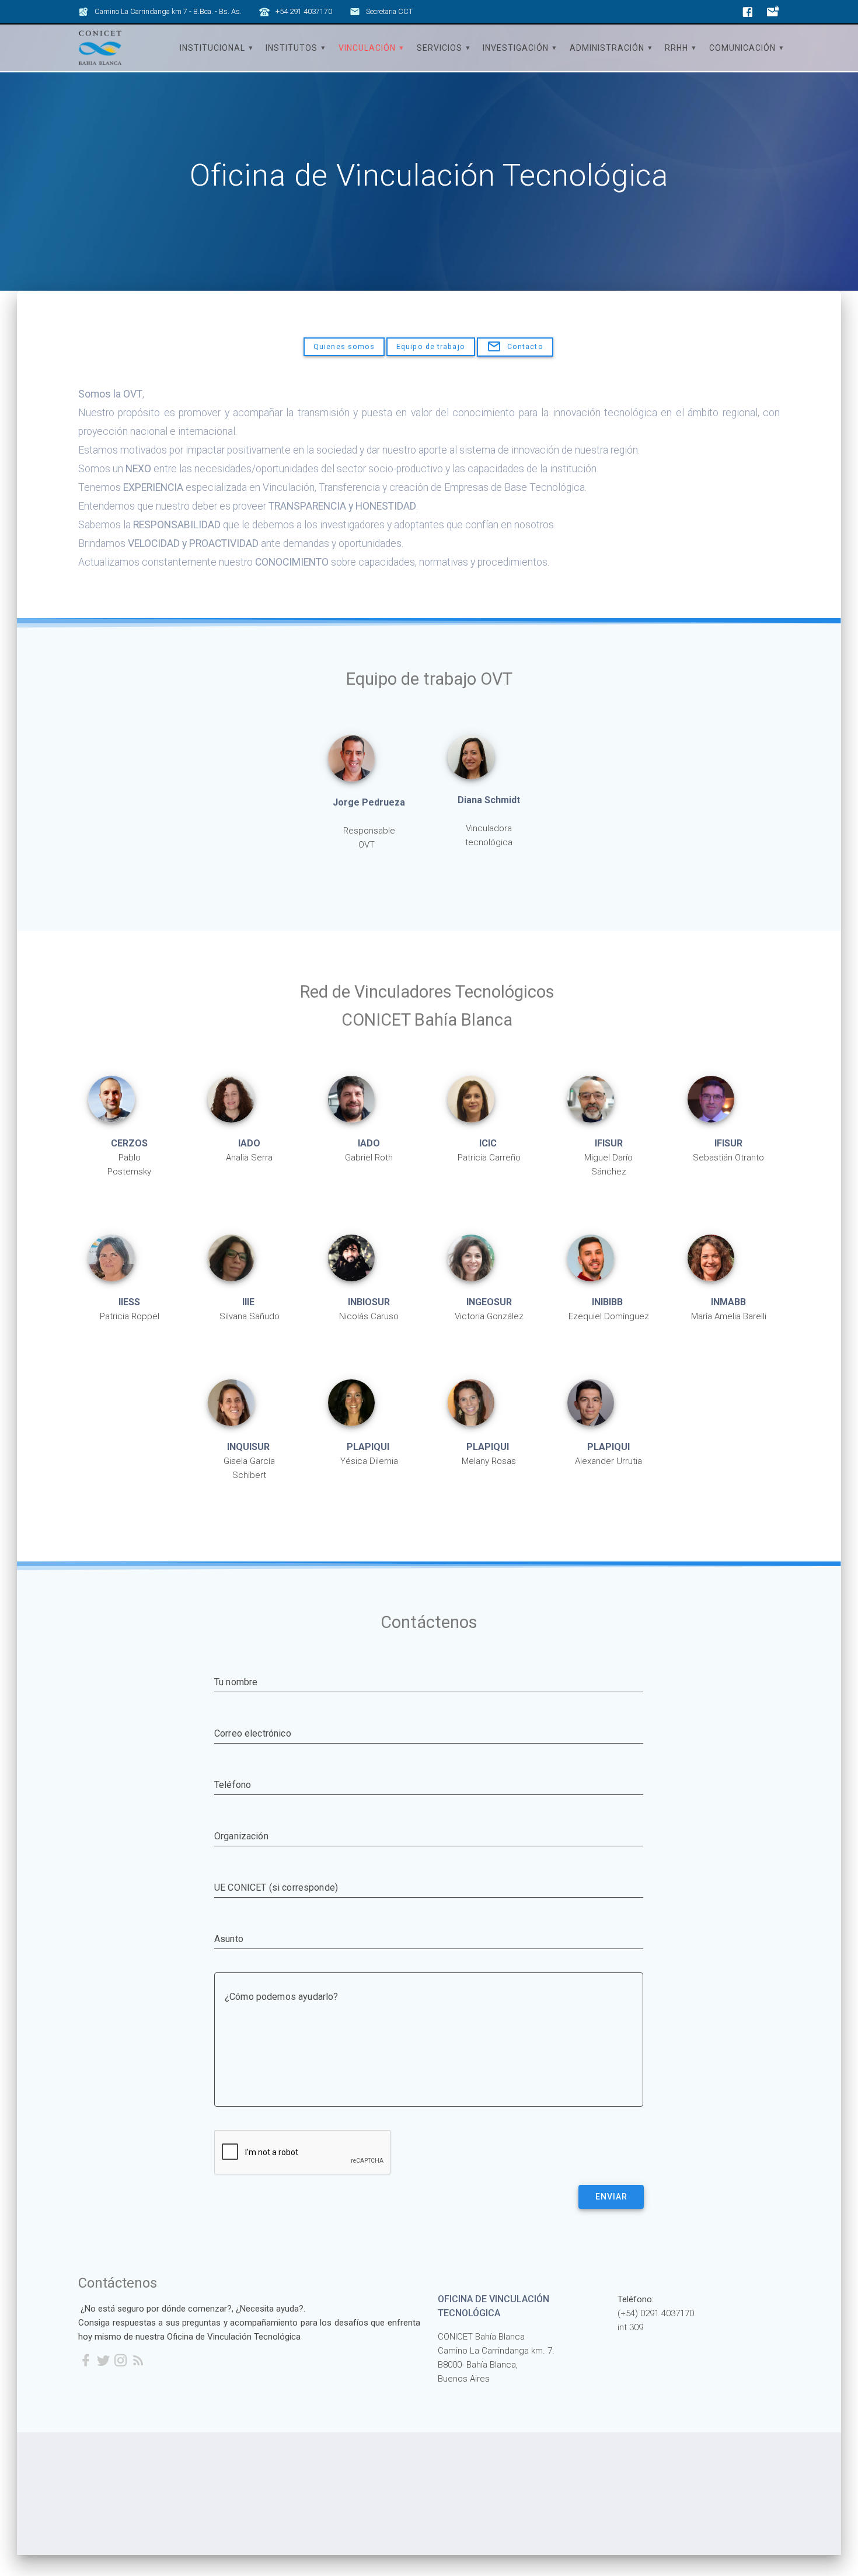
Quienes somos (344, 346)
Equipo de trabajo (431, 346)
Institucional (212, 48)
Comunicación (742, 48)
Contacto (525, 346)
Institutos (292, 48)
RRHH (676, 48)
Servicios (440, 48)
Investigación (516, 48)
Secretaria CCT (389, 11)
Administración (607, 48)
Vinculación (367, 48)
